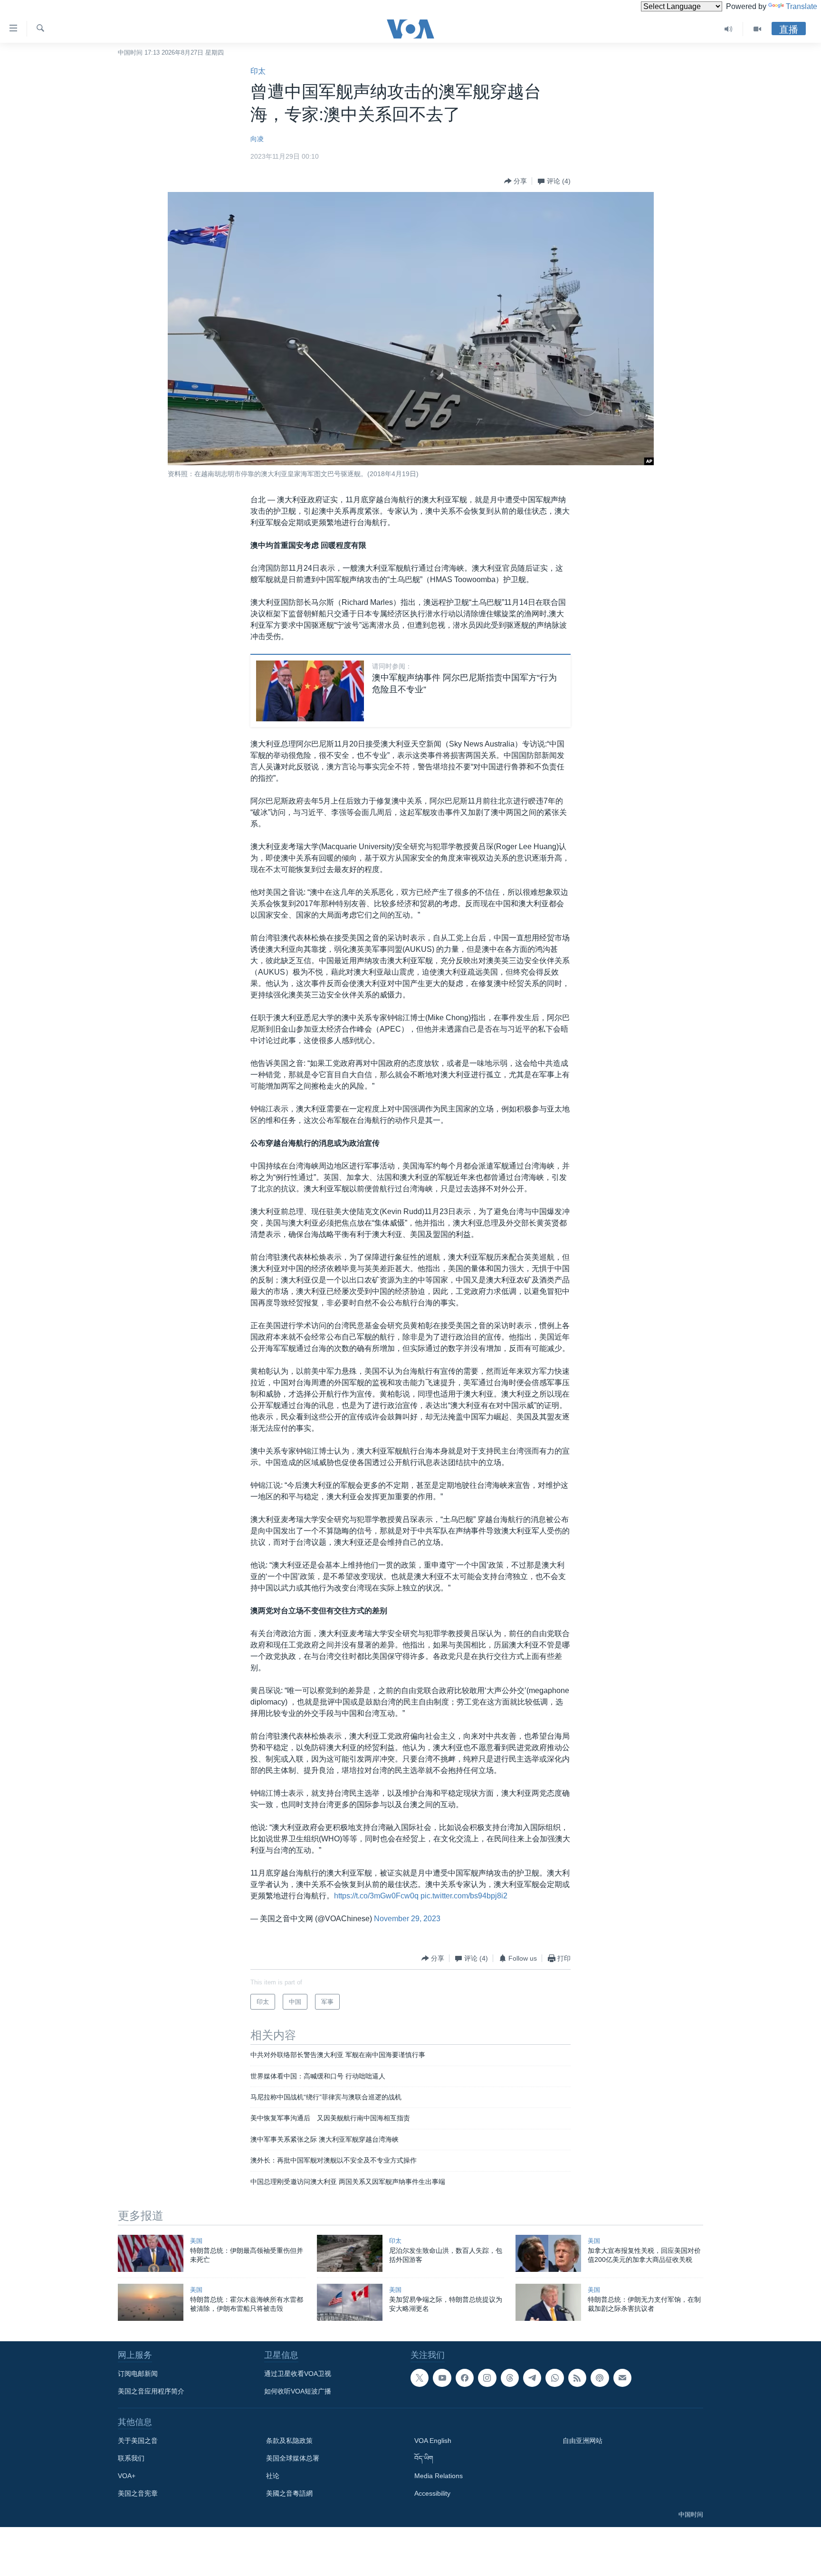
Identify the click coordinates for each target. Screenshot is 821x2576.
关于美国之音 (138, 2441)
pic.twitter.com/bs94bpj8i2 (464, 1896)
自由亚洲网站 (582, 2441)
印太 (258, 71)
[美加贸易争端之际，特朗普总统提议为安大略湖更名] (350, 2302)
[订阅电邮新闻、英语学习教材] (622, 2378)
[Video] (757, 29)
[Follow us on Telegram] (532, 2378)
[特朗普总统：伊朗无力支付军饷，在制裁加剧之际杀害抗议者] (548, 2302)
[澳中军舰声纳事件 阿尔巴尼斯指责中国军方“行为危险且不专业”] (310, 691)
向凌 (257, 139)
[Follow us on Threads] (510, 2378)
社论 (273, 2476)
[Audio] (729, 29)
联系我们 (131, 2458)
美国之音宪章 (138, 2493)
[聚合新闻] (577, 2378)
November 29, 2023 (407, 1919)
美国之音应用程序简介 (151, 2391)
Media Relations (439, 2476)
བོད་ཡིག (424, 2458)
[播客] (600, 2378)
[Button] (516, 181)
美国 (196, 2241)
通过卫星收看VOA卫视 (298, 2374)
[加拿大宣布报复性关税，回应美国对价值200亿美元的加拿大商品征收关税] (548, 2253)
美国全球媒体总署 (293, 2458)
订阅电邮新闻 (138, 2374)
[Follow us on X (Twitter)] (420, 2378)
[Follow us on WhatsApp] (554, 2378)
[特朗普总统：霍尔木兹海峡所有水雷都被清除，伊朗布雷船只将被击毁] (151, 2302)
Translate (802, 6)
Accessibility (432, 2493)
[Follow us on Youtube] (442, 2378)
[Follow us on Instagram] (487, 2378)
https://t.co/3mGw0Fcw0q (376, 1896)
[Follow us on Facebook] (465, 2378)
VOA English (433, 2441)
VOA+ (127, 2476)
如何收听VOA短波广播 (298, 2391)
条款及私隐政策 (289, 2441)
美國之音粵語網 (289, 2493)
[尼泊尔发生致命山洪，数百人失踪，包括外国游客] (350, 2253)
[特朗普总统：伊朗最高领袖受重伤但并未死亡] (151, 2253)
